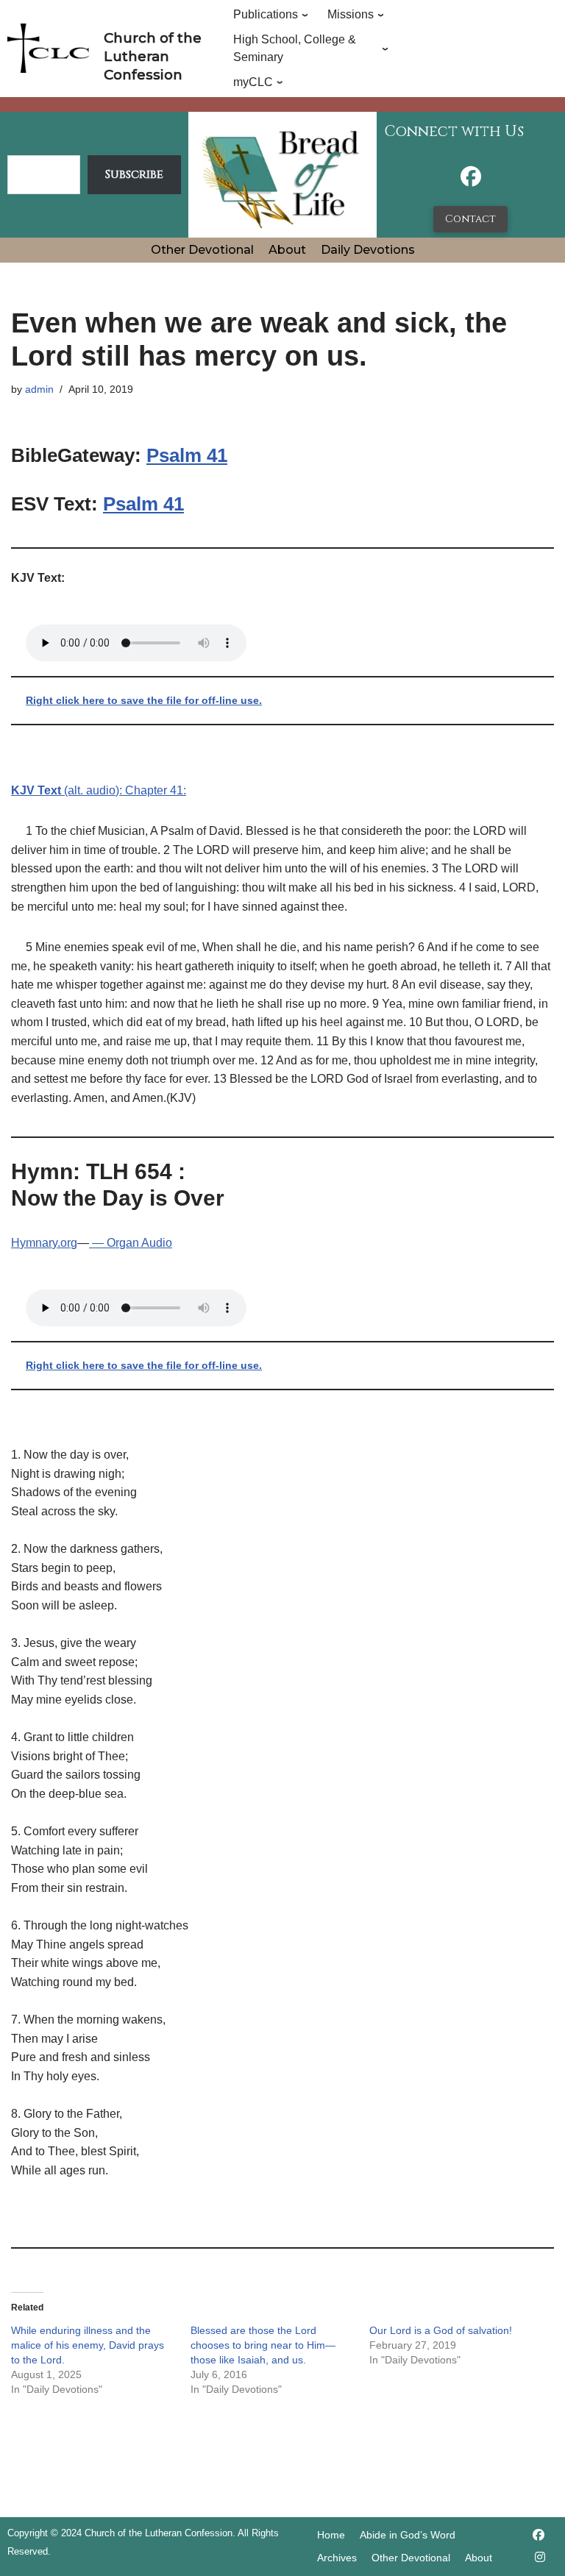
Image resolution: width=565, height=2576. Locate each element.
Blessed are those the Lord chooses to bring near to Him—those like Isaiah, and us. (263, 2345)
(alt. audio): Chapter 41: (99, 790)
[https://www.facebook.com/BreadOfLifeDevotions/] (471, 181)
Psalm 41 (187, 455)
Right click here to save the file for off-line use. (144, 700)
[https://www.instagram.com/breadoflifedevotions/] (540, 2557)
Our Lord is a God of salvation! (441, 2330)
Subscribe (134, 174)
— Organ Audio (131, 1243)
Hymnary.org (44, 1243)
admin (39, 389)
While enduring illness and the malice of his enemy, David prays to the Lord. (88, 2345)
